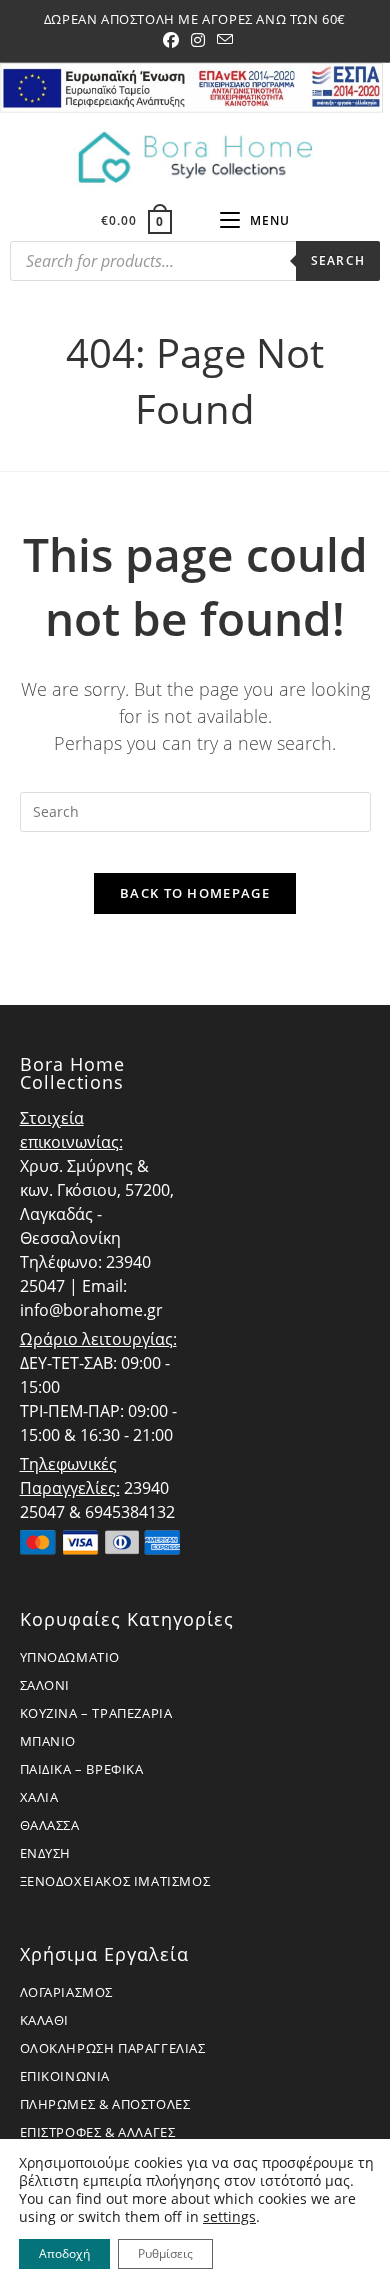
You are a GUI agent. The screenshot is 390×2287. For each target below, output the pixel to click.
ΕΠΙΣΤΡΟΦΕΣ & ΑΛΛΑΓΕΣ (98, 2132)
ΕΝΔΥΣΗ (46, 1853)
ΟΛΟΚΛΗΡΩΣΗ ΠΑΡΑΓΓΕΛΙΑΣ (113, 2048)
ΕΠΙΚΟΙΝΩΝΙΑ (65, 2076)
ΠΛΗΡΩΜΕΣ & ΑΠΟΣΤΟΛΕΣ (105, 2104)
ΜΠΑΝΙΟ (48, 1741)
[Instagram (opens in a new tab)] (198, 40)
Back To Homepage (195, 893)
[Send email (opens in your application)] (222, 40)
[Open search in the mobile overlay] (195, 266)
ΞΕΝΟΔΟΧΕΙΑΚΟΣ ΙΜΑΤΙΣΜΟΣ (115, 1881)
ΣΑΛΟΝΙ (45, 1685)
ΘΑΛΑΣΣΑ (50, 1825)
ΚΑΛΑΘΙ (45, 2020)
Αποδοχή (64, 2253)
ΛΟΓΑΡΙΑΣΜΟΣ (67, 1992)
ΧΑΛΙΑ (39, 1797)
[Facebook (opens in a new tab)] (171, 40)
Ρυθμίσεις (165, 2253)
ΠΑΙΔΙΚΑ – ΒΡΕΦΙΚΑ (82, 1769)
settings (229, 2217)
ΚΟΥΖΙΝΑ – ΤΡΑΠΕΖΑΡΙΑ (96, 1713)
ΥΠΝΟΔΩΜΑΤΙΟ (70, 1657)
